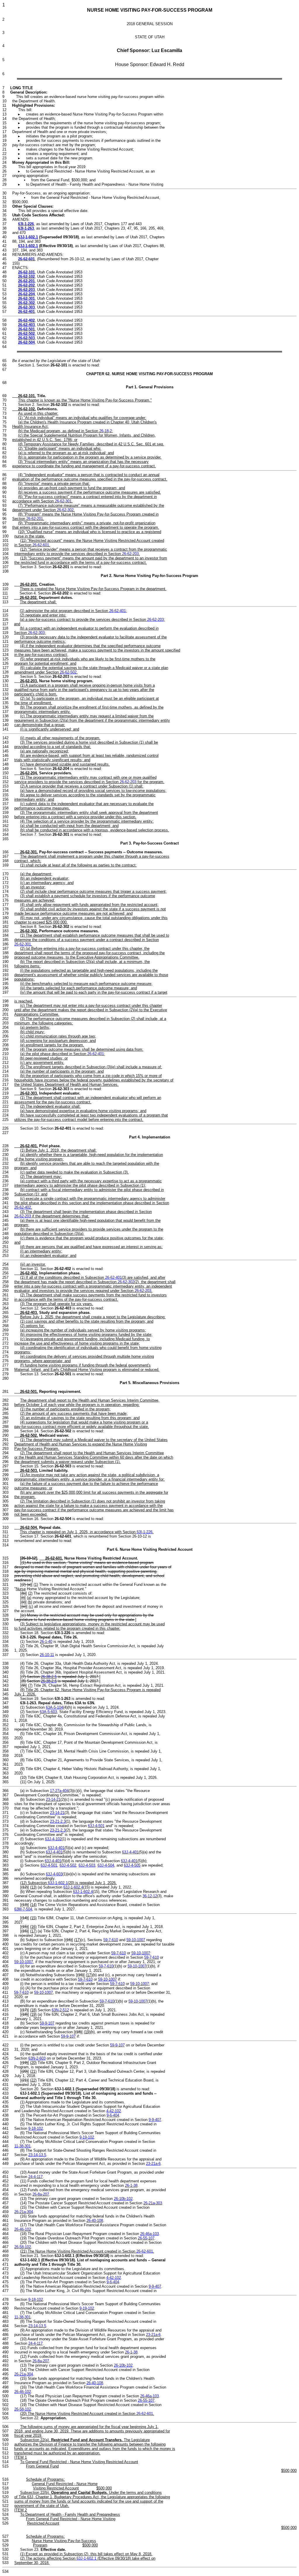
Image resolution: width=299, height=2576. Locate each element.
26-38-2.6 (49, 1681)
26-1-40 (46, 1642)
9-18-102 (36, 2128)
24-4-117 (35, 2177)
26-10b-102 (123, 2199)
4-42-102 (114, 2111)
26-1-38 (131, 2185)
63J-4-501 (96, 1826)
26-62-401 (26, 312)
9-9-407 (155, 2120)
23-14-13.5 (37, 2155)
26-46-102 (23, 2229)
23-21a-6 (153, 2164)
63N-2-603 (37, 2058)
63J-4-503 (87, 1865)
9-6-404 (113, 2115)
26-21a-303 (153, 2203)
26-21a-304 (24, 2212)
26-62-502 (26, 334)
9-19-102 (87, 2137)
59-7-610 (111, 1940)
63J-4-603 (54, 1874)
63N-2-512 (60, 2010)
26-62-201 (26, 281)
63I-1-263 (26, 228)
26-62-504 (26, 342)
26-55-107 (146, 2238)
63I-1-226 (26, 224)
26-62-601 (26, 259)
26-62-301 (26, 298)
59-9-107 (47, 2023)
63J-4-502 (68, 1865)
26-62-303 (26, 307)
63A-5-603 (48, 1712)
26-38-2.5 (49, 1677)
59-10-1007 (136, 1940)
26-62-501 (26, 329)
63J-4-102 (53, 1839)
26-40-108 (95, 2221)
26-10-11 (47, 1655)
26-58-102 (23, 2247)
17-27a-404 (59, 1791)
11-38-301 (22, 2146)
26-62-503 (26, 338)
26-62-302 (26, 303)
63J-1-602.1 (28, 237)
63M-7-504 (23, 1909)
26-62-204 (26, 294)
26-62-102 (26, 276)
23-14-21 (53, 1799)
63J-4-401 (56, 1848)
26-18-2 (106, 431)
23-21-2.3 (58, 1821)
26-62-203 (26, 290)
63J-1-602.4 (73, 1887)
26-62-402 (26, 320)
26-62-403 (26, 325)
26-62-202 (26, 285)
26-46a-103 (149, 2234)
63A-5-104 (54, 1707)
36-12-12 (150, 1896)
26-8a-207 (41, 2194)
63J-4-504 (106, 1865)
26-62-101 (26, 272)
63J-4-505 (132, 1865)
